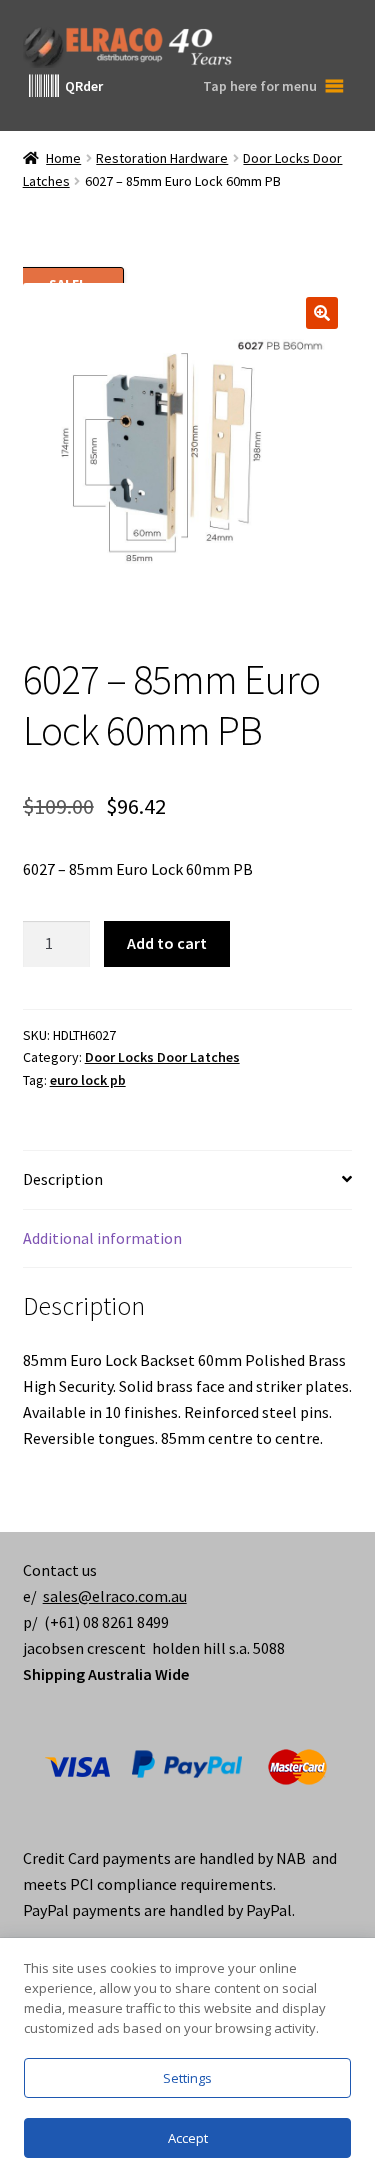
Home (63, 158)
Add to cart (167, 943)
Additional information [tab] (102, 1238)
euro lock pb (88, 1080)
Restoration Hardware (162, 158)
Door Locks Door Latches (162, 1057)
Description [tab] (63, 1179)
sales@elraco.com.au (115, 1596)
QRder (84, 86)
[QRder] (44, 86)
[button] (322, 313)
